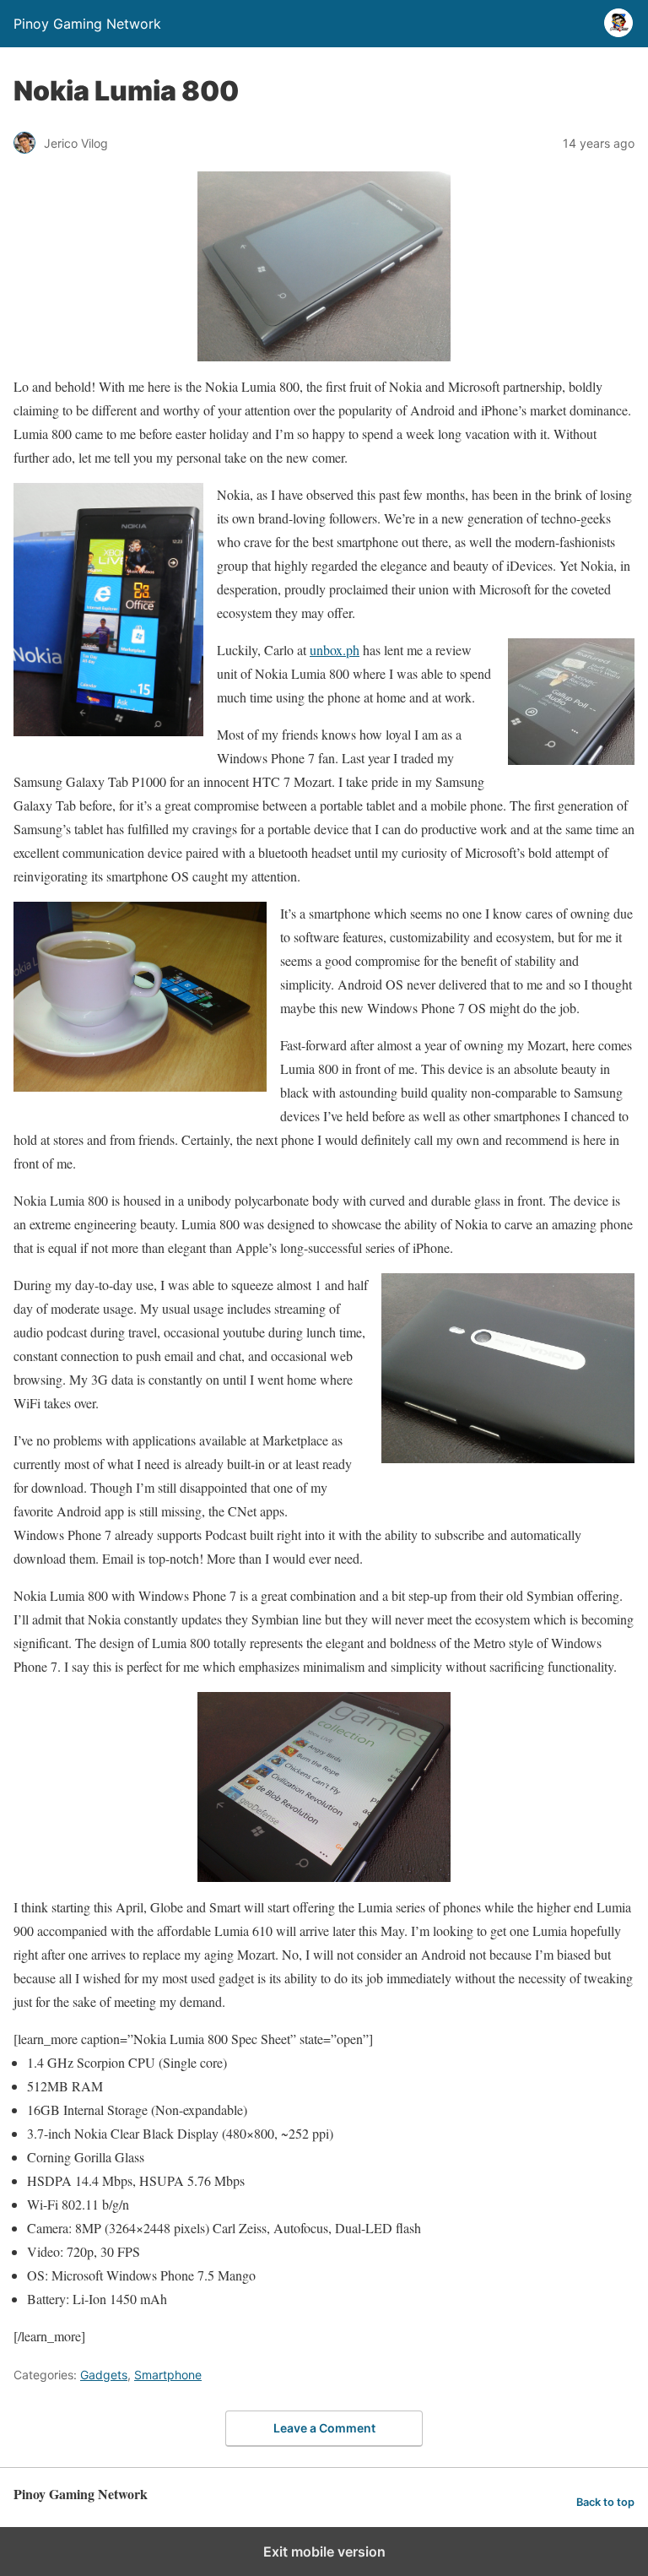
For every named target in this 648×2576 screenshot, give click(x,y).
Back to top (605, 2502)
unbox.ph (335, 650)
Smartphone (168, 2375)
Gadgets (104, 2375)
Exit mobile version (324, 2552)
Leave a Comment (324, 2428)
